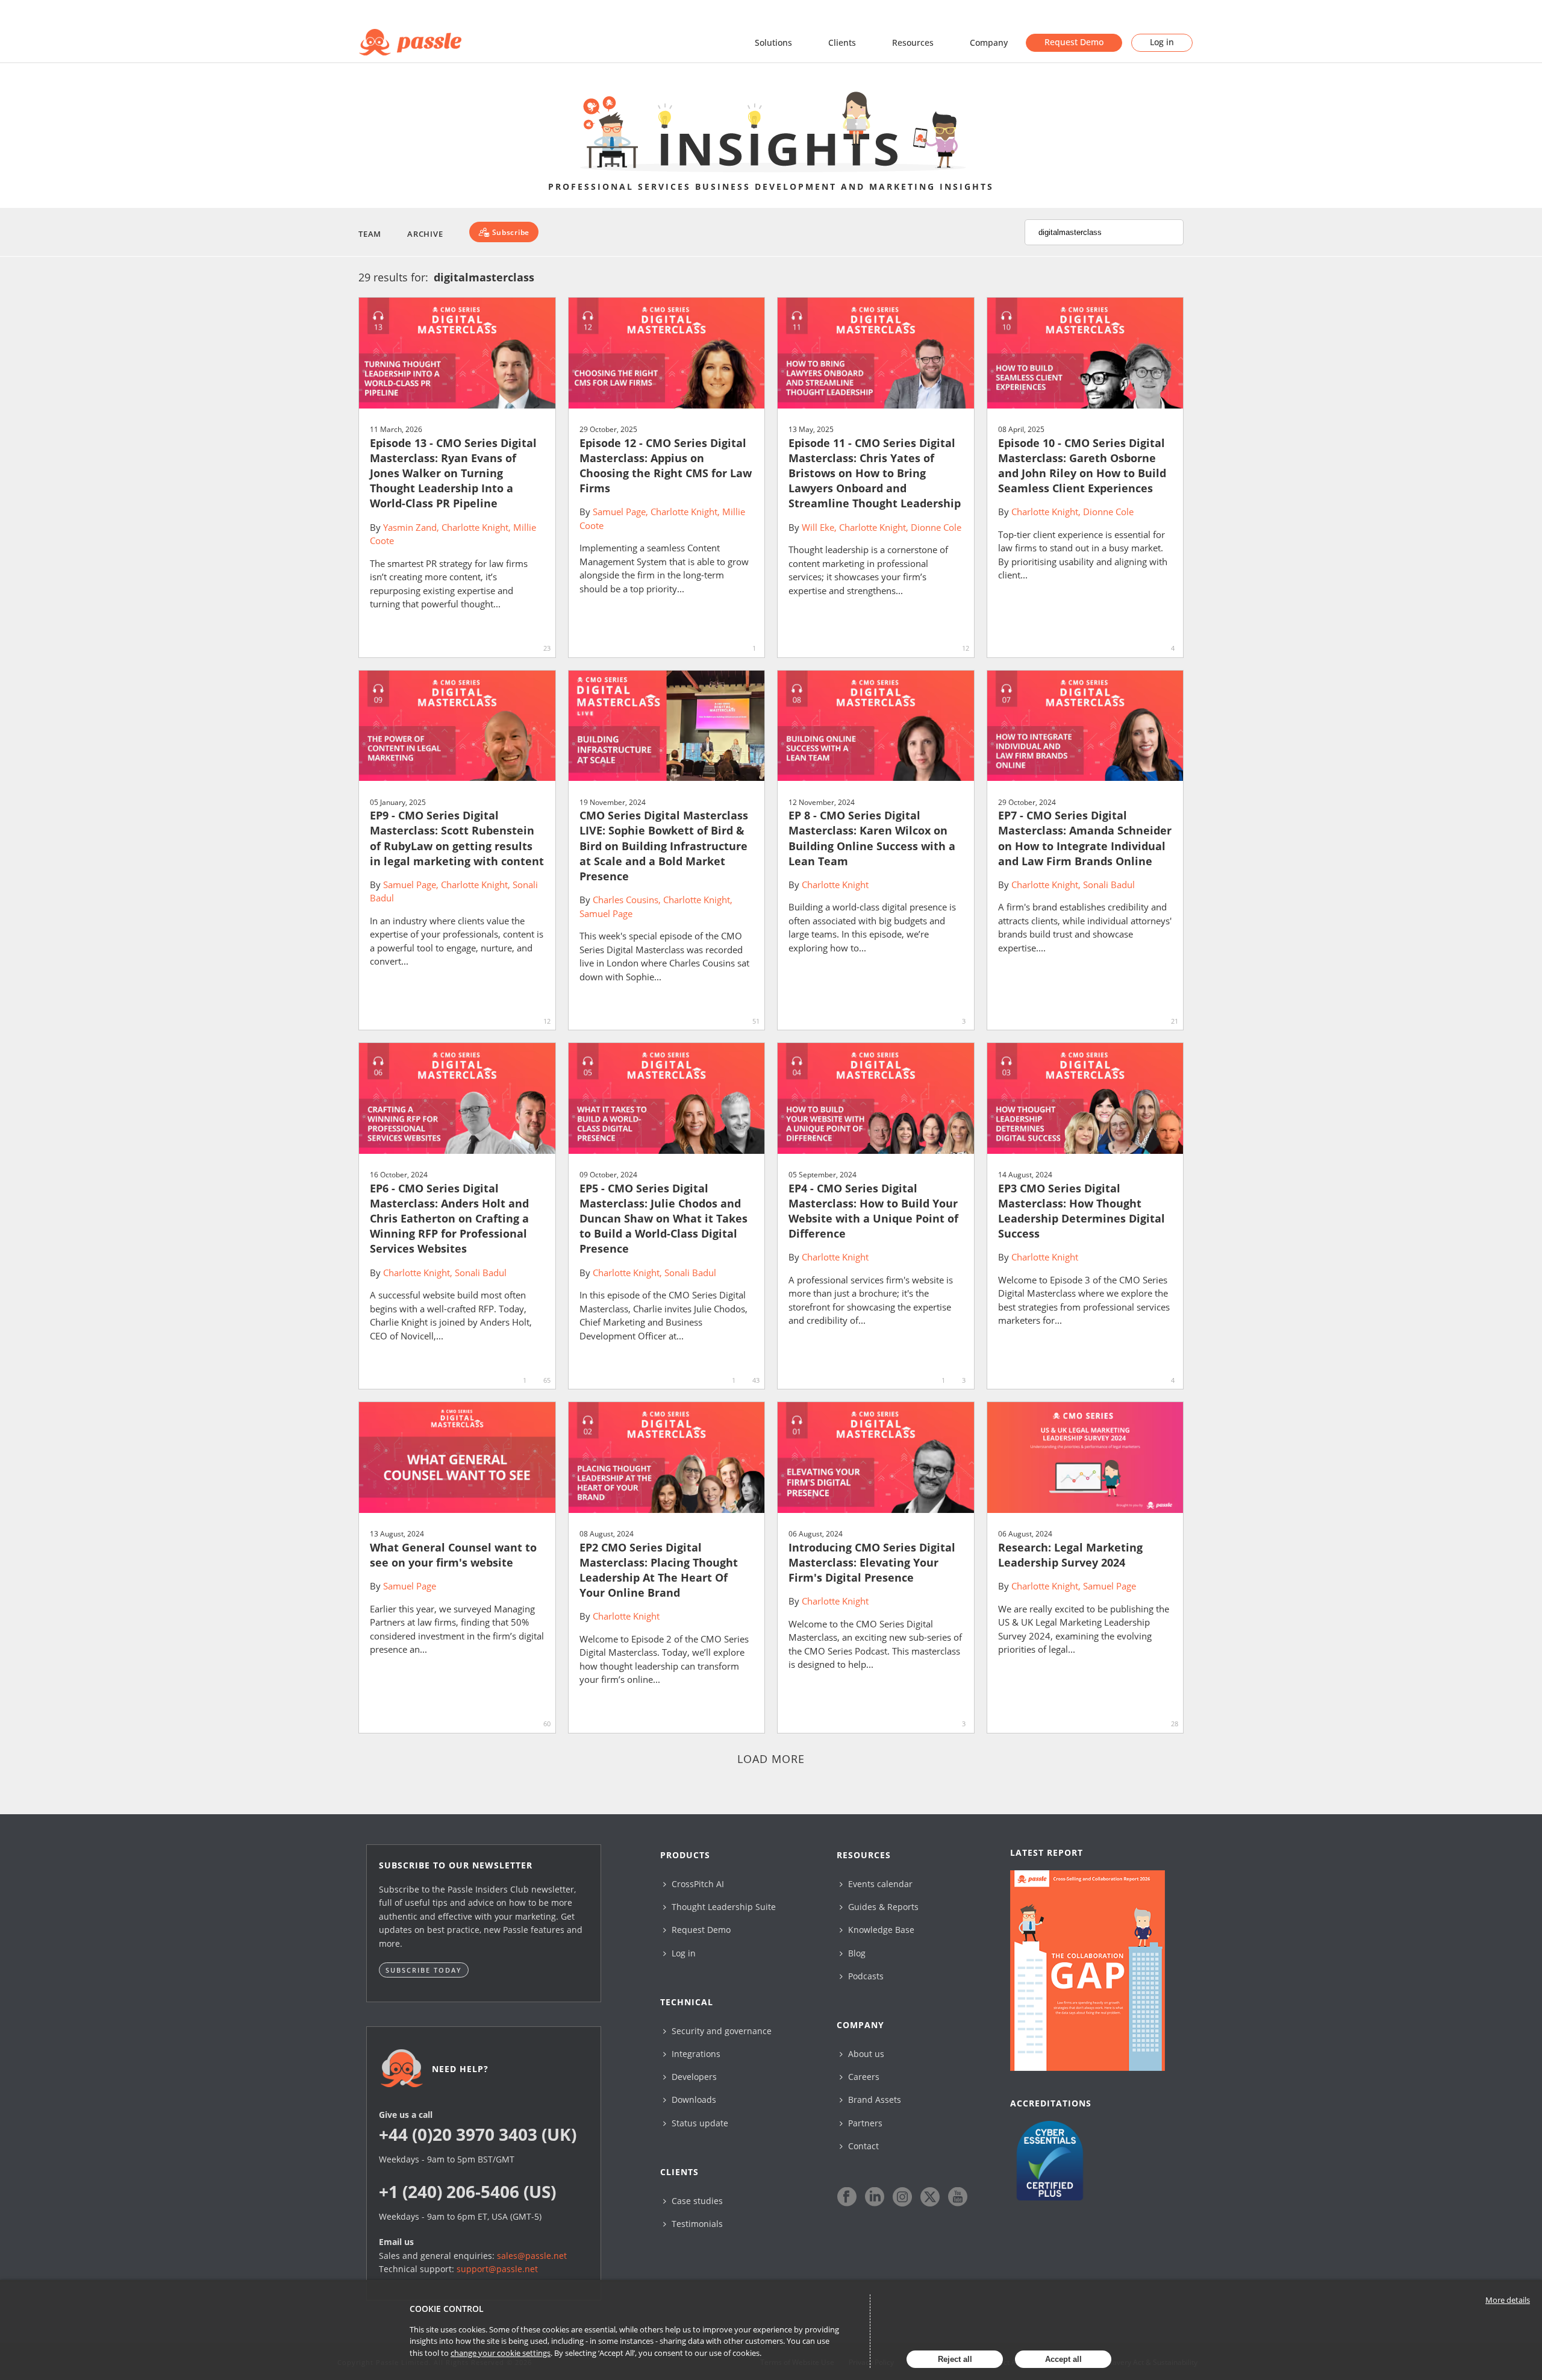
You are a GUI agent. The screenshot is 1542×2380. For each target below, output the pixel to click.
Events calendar (879, 1884)
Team (370, 234)
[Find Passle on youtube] (958, 2197)
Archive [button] (425, 234)
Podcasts (865, 1976)
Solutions (773, 42)
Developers (693, 2077)
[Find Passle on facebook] (847, 2197)
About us (865, 2054)
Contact (862, 2146)
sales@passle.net (532, 2256)
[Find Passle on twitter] (930, 2197)
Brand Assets (873, 2100)
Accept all (1063, 2359)
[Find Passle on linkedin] (875, 2197)
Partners (864, 2123)
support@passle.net (497, 2269)
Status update (699, 2123)
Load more (771, 1759)
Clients (842, 42)
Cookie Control (447, 2309)
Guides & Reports (882, 1907)
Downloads (693, 2100)
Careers (863, 2077)
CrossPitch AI (697, 1884)
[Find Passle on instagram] (902, 2197)
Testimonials (696, 2224)
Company (989, 42)
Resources (913, 42)
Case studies (696, 2201)
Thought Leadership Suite (723, 1907)
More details (1508, 2300)
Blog (856, 1953)
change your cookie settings (501, 2353)
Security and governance (720, 2031)
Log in (1162, 42)
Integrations (695, 2054)
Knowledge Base (880, 1930)
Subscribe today (424, 1970)
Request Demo (1074, 42)
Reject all (955, 2359)
